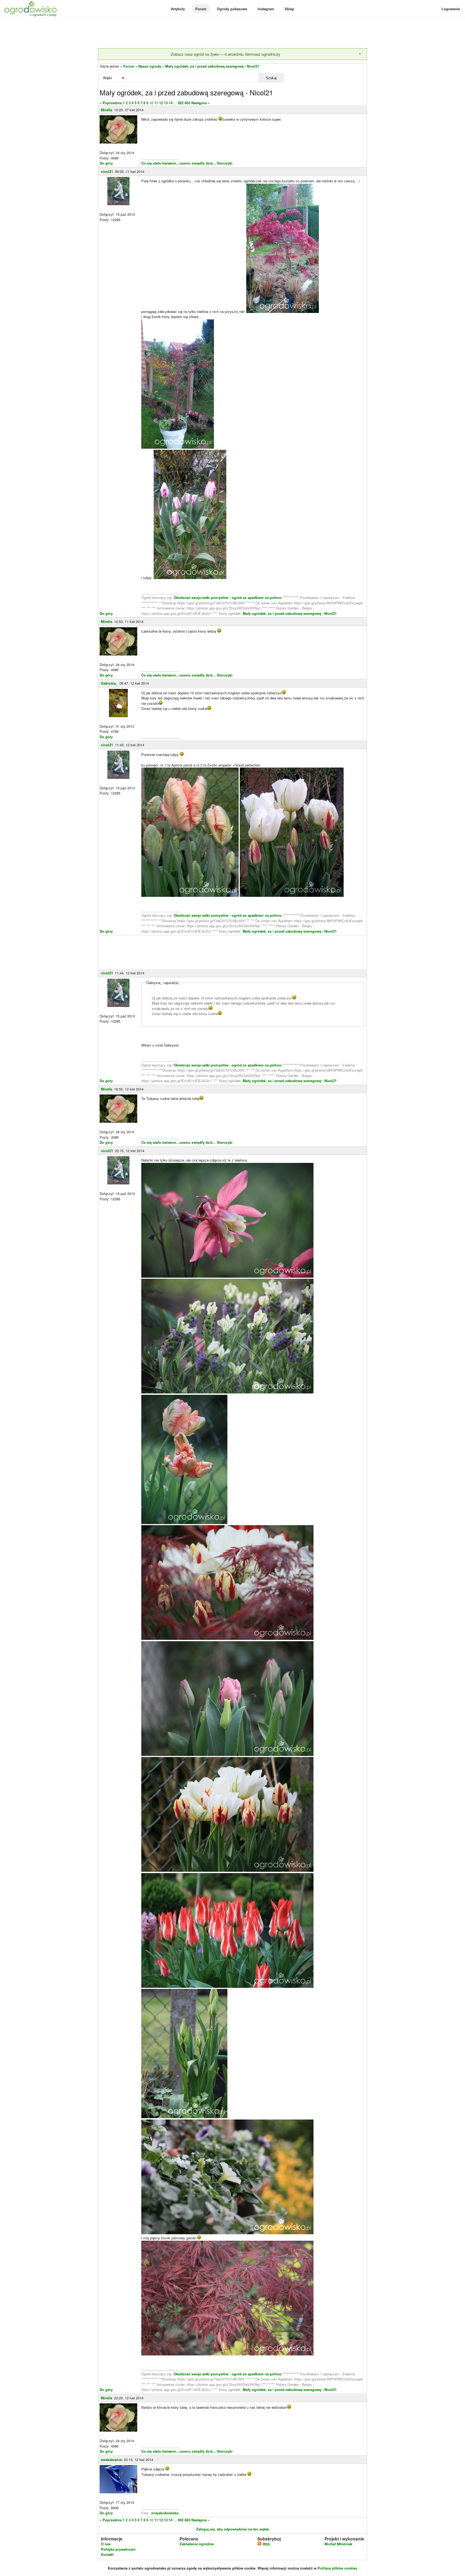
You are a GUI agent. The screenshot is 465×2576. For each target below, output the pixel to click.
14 (171, 103)
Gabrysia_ (109, 683)
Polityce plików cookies (337, 2568)
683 (187, 103)
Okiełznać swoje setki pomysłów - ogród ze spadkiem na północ (228, 597)
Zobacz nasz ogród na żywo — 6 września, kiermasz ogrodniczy (226, 54)
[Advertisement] (232, 33)
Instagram (266, 9)
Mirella (107, 110)
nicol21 (107, 171)
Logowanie (451, 9)
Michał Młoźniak (338, 2544)
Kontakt (107, 2554)
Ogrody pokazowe (232, 9)
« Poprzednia (111, 103)
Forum (201, 9)
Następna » (200, 103)
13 (166, 103)
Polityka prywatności (118, 2549)
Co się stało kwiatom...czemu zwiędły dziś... (179, 163)
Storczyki (225, 163)
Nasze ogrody (150, 66)
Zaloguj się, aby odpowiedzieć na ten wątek (232, 2529)
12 (161, 103)
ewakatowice (111, 2460)
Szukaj (271, 78)
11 (156, 103)
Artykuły (178, 9)
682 (181, 103)
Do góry (106, 163)
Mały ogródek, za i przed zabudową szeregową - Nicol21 (212, 66)
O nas (106, 2544)
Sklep (289, 9)
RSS (266, 2544)
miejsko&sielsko (165, 2513)
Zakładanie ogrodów (197, 2544)
